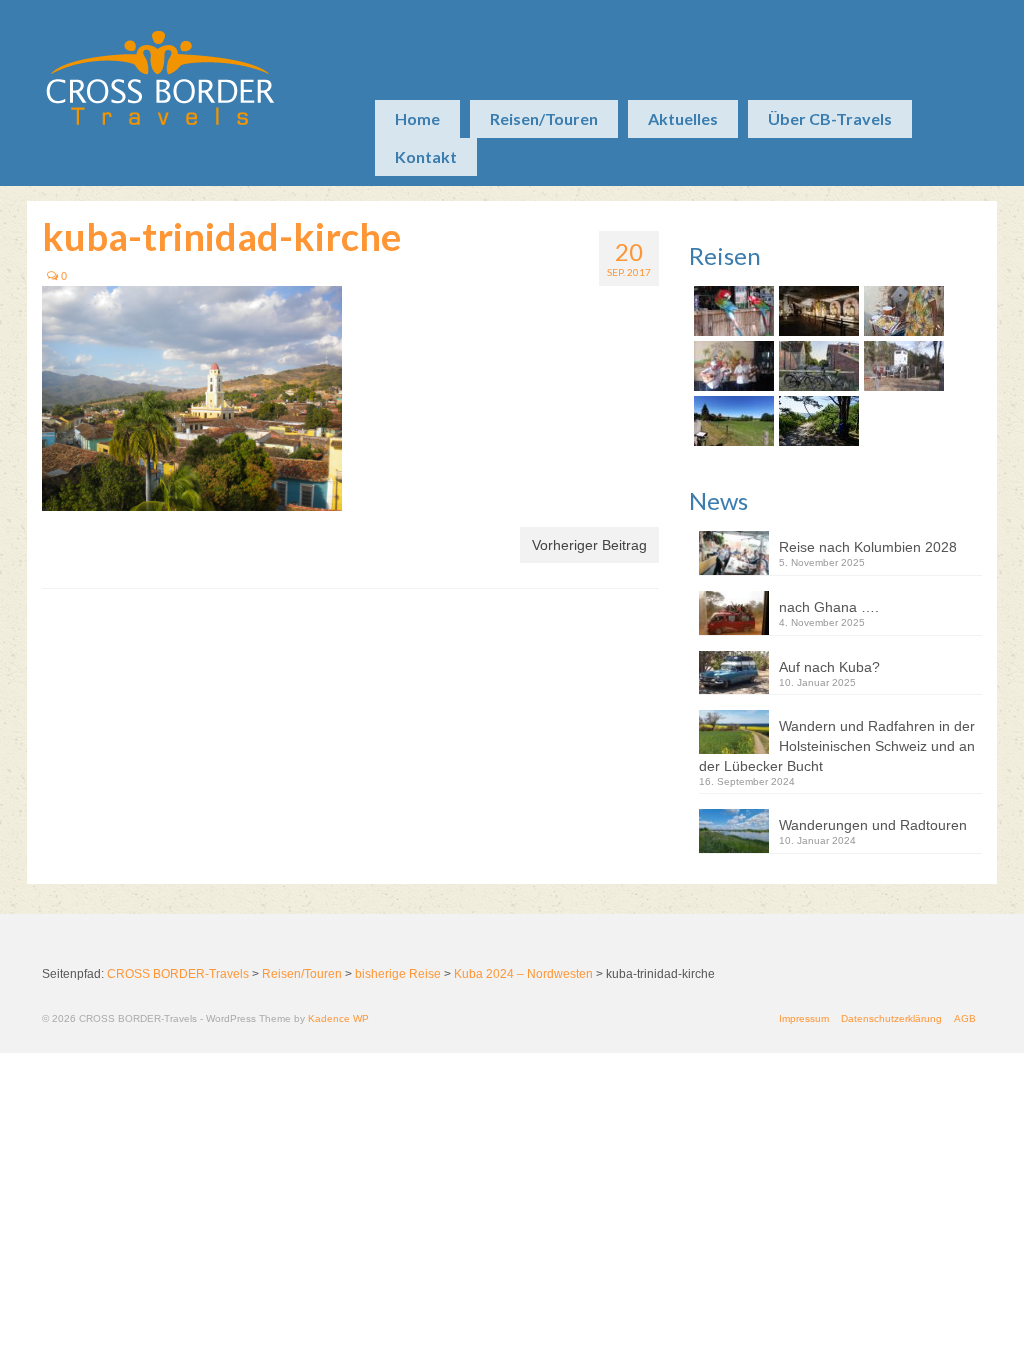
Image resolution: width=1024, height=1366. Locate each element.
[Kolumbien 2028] (731, 311)
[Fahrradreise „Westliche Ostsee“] (816, 421)
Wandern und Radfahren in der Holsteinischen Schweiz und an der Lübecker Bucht (837, 746)
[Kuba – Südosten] (731, 366)
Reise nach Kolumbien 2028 (868, 547)
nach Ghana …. (829, 607)
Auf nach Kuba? (829, 667)
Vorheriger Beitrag (589, 545)
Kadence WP (338, 1018)
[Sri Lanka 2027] (816, 311)
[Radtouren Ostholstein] (731, 421)
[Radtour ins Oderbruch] (816, 366)
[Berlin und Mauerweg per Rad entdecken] (901, 366)
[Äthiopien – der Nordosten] (901, 311)
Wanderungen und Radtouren (873, 825)
